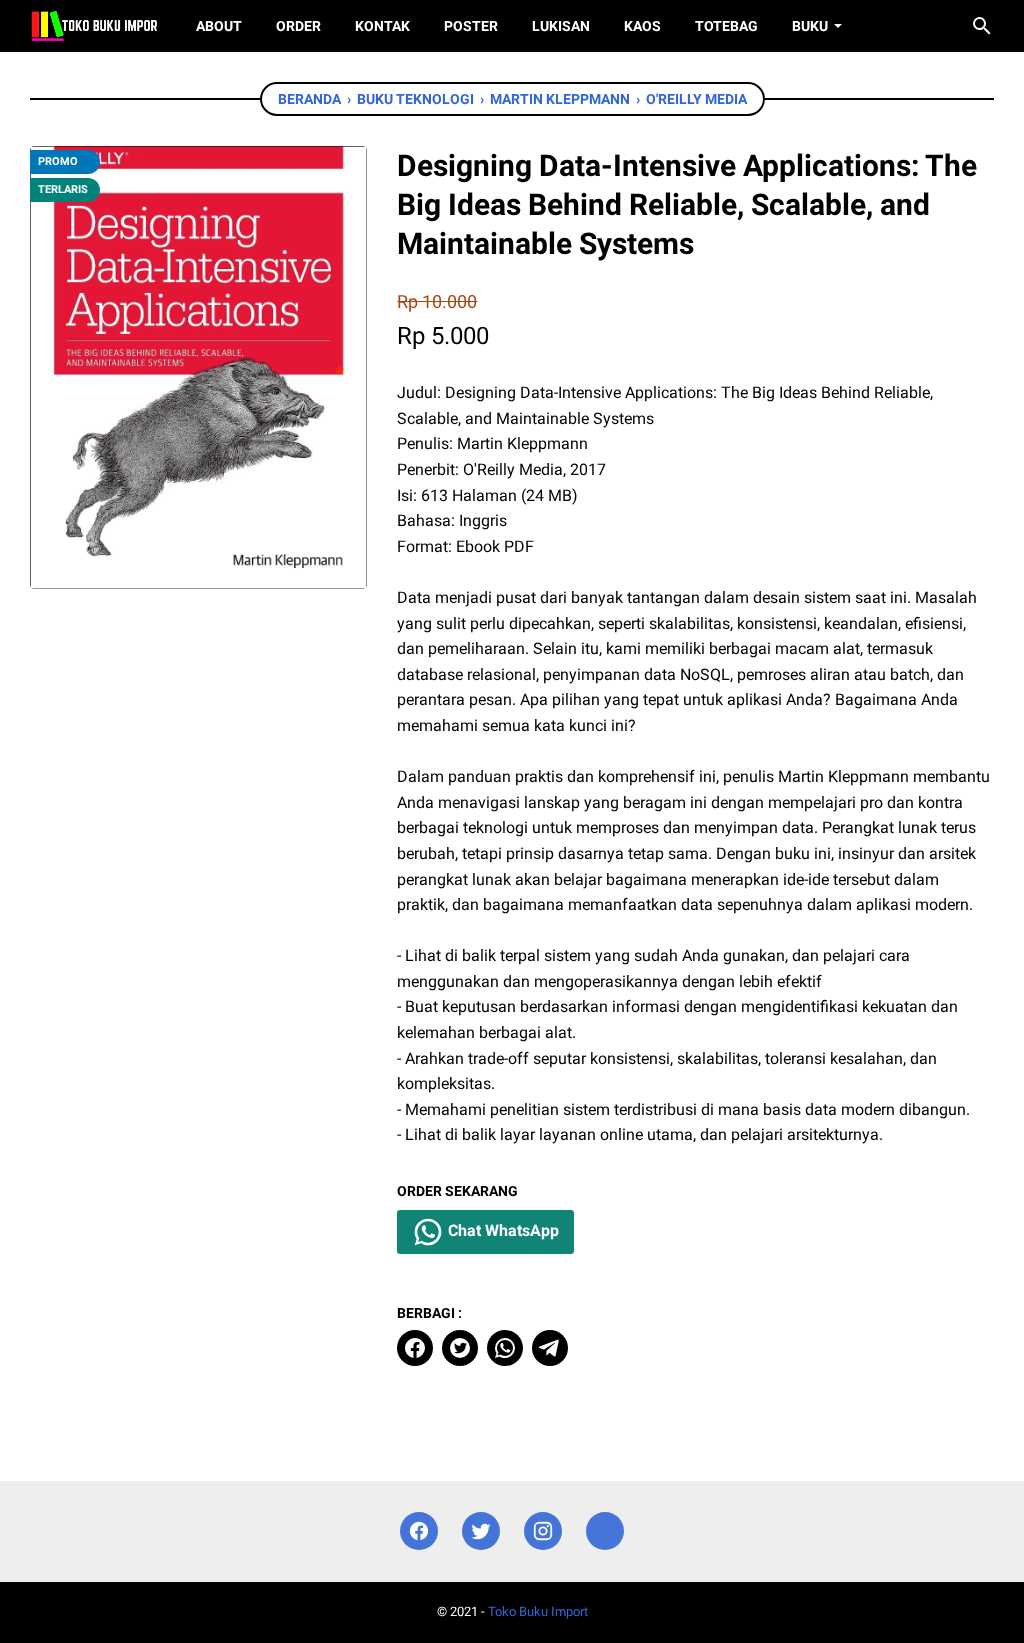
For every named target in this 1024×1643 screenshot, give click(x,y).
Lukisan (561, 26)
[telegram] (550, 1348)
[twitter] (460, 1348)
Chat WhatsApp (501, 1231)
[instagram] (543, 1531)
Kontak (382, 26)
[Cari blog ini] (982, 26)
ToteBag (726, 26)
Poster (471, 26)
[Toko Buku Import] (94, 26)
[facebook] (415, 1348)
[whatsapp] (505, 1348)
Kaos (642, 26)
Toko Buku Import (538, 1611)
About (219, 26)
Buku (810, 26)
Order (298, 26)
